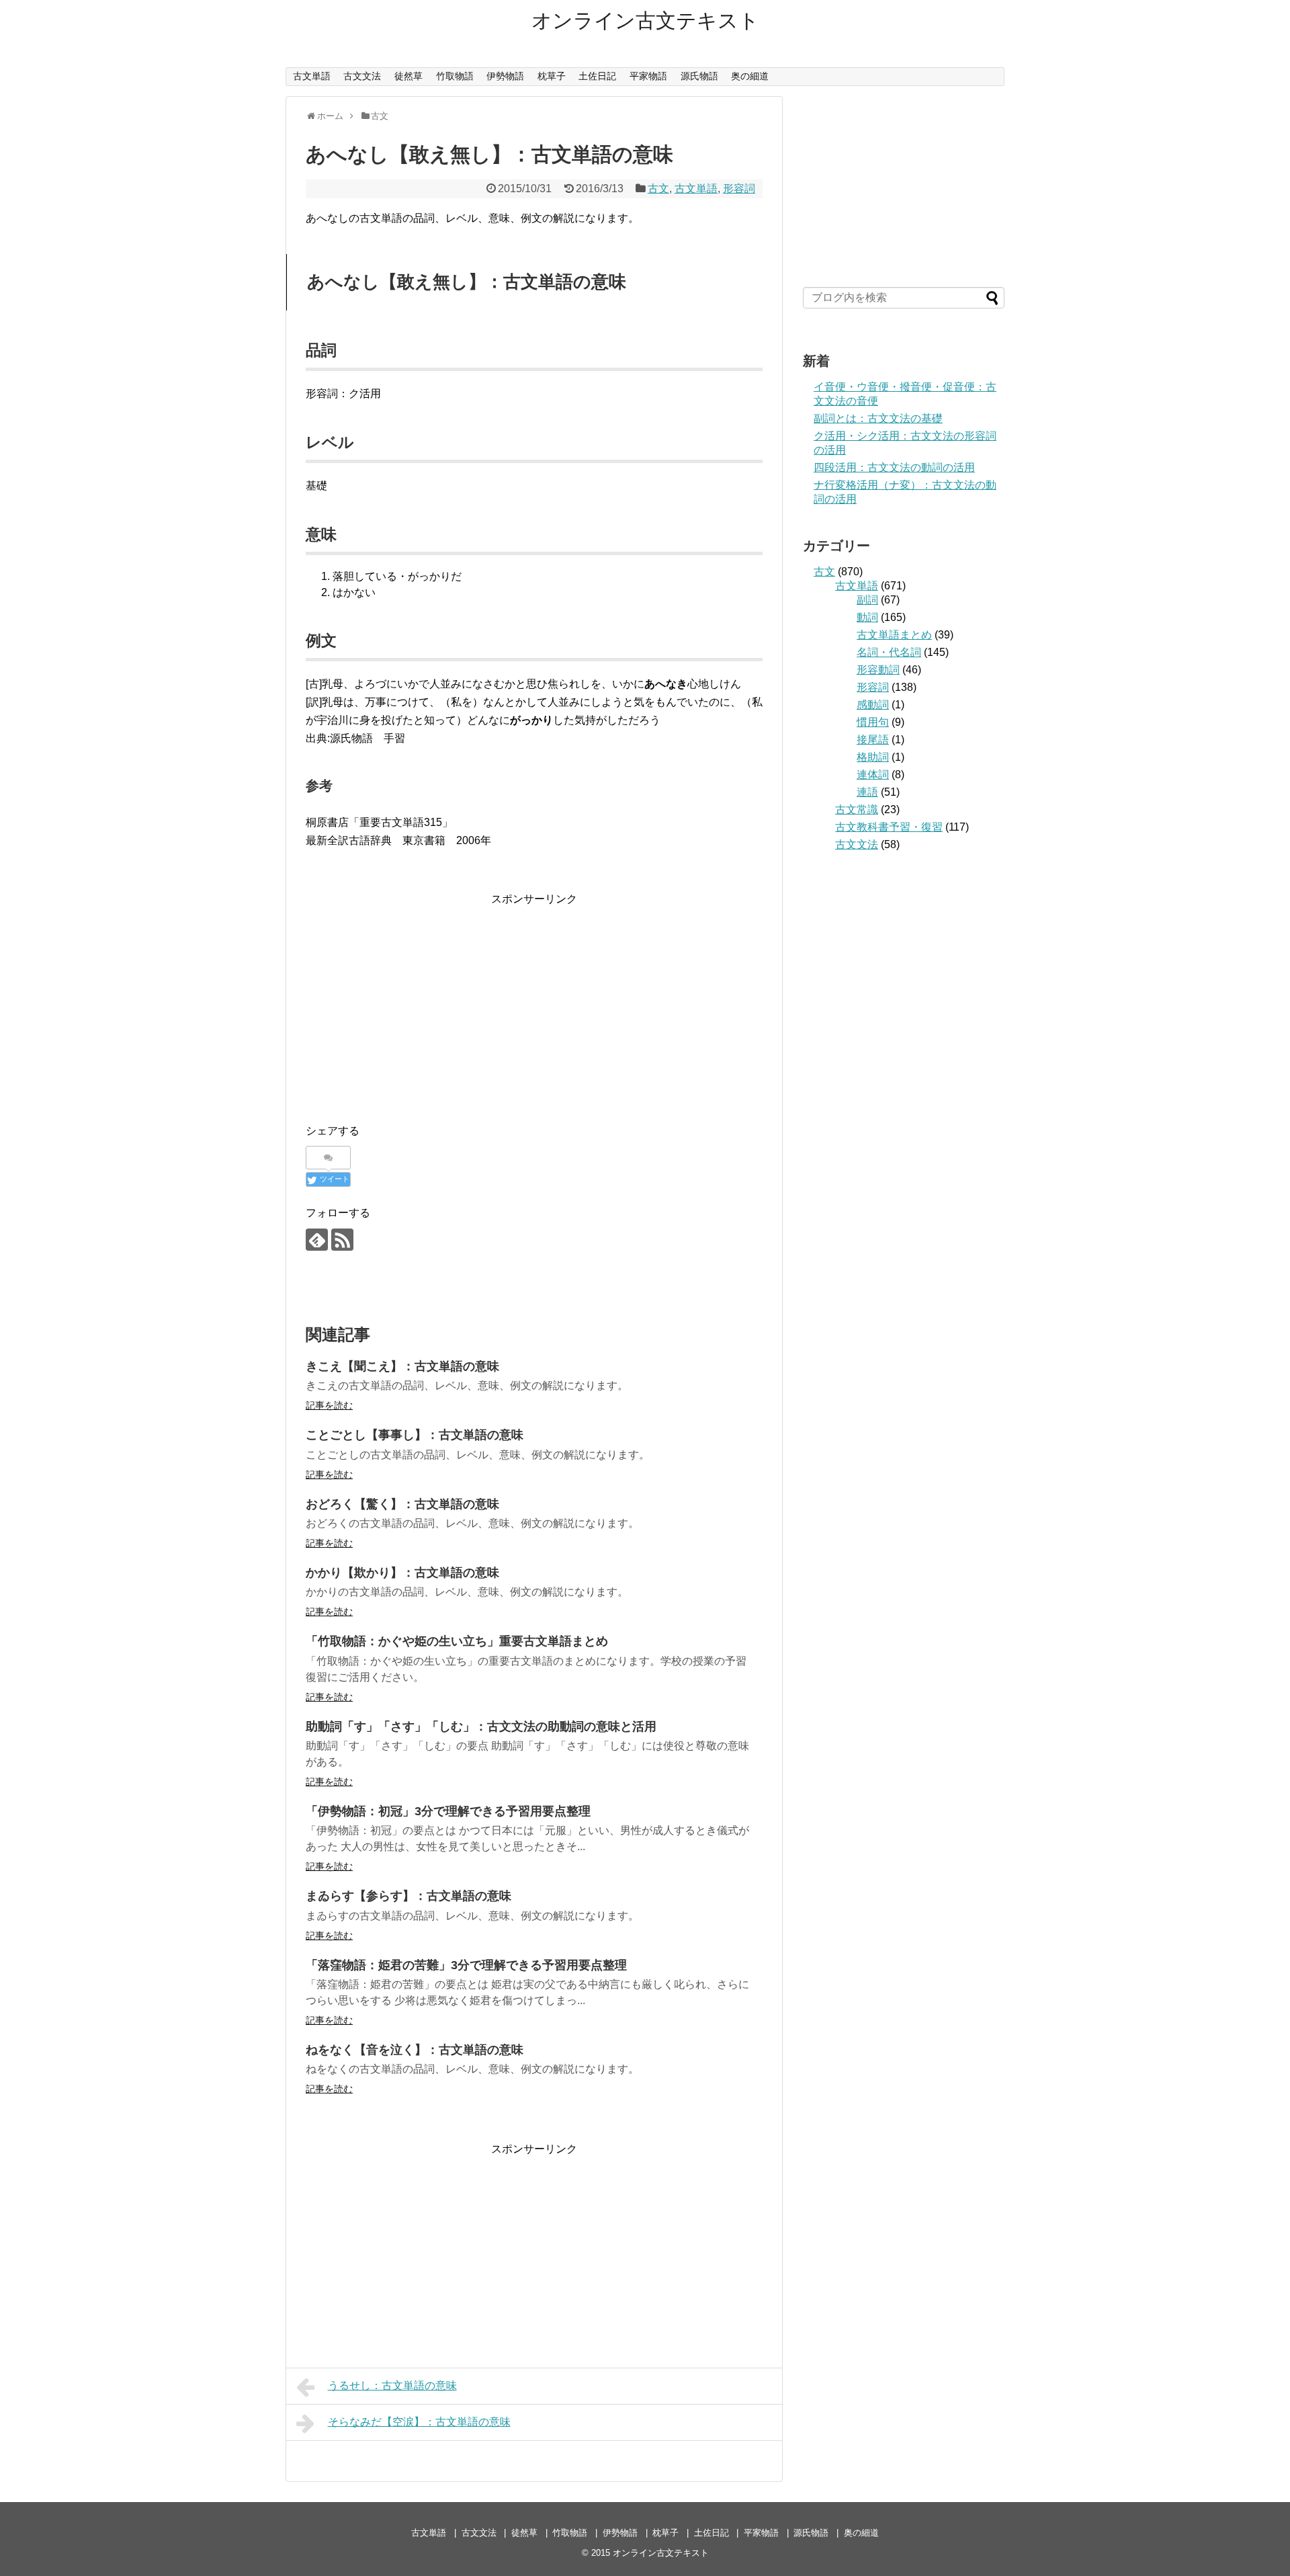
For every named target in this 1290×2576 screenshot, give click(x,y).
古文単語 (312, 76)
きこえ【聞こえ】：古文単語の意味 (402, 1366)
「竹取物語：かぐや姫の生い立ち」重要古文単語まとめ (457, 1641)
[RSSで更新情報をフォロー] (342, 1240)
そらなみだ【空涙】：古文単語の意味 (419, 2422)
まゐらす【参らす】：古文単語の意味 (408, 1896)
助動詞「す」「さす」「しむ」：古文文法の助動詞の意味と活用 (481, 1727)
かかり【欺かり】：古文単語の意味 (402, 1573)
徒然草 (408, 76)
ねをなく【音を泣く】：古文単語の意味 (415, 2050)
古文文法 (362, 76)
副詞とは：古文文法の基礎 (878, 418)
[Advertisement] (534, 1002)
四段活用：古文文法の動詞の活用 (894, 467)
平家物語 (648, 76)
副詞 (867, 600)
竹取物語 (455, 76)
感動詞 (873, 705)
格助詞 (873, 757)
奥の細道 (750, 76)
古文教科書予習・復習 (889, 827)
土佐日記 (597, 76)
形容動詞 (878, 670)
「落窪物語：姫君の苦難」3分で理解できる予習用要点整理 (466, 1965)
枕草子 (552, 76)
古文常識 (857, 809)
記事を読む (329, 1405)
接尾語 (873, 740)
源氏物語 (699, 76)
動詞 (867, 617)
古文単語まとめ (894, 635)
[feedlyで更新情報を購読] (317, 1240)
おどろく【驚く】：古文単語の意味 (402, 1504)
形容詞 (739, 189)
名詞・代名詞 (889, 652)
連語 (867, 792)
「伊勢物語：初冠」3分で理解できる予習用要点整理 (448, 1811)
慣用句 (873, 722)
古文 (658, 189)
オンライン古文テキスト (645, 20)
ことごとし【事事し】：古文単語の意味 (415, 1435)
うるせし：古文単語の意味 (392, 2385)
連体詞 (873, 775)
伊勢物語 (505, 76)
